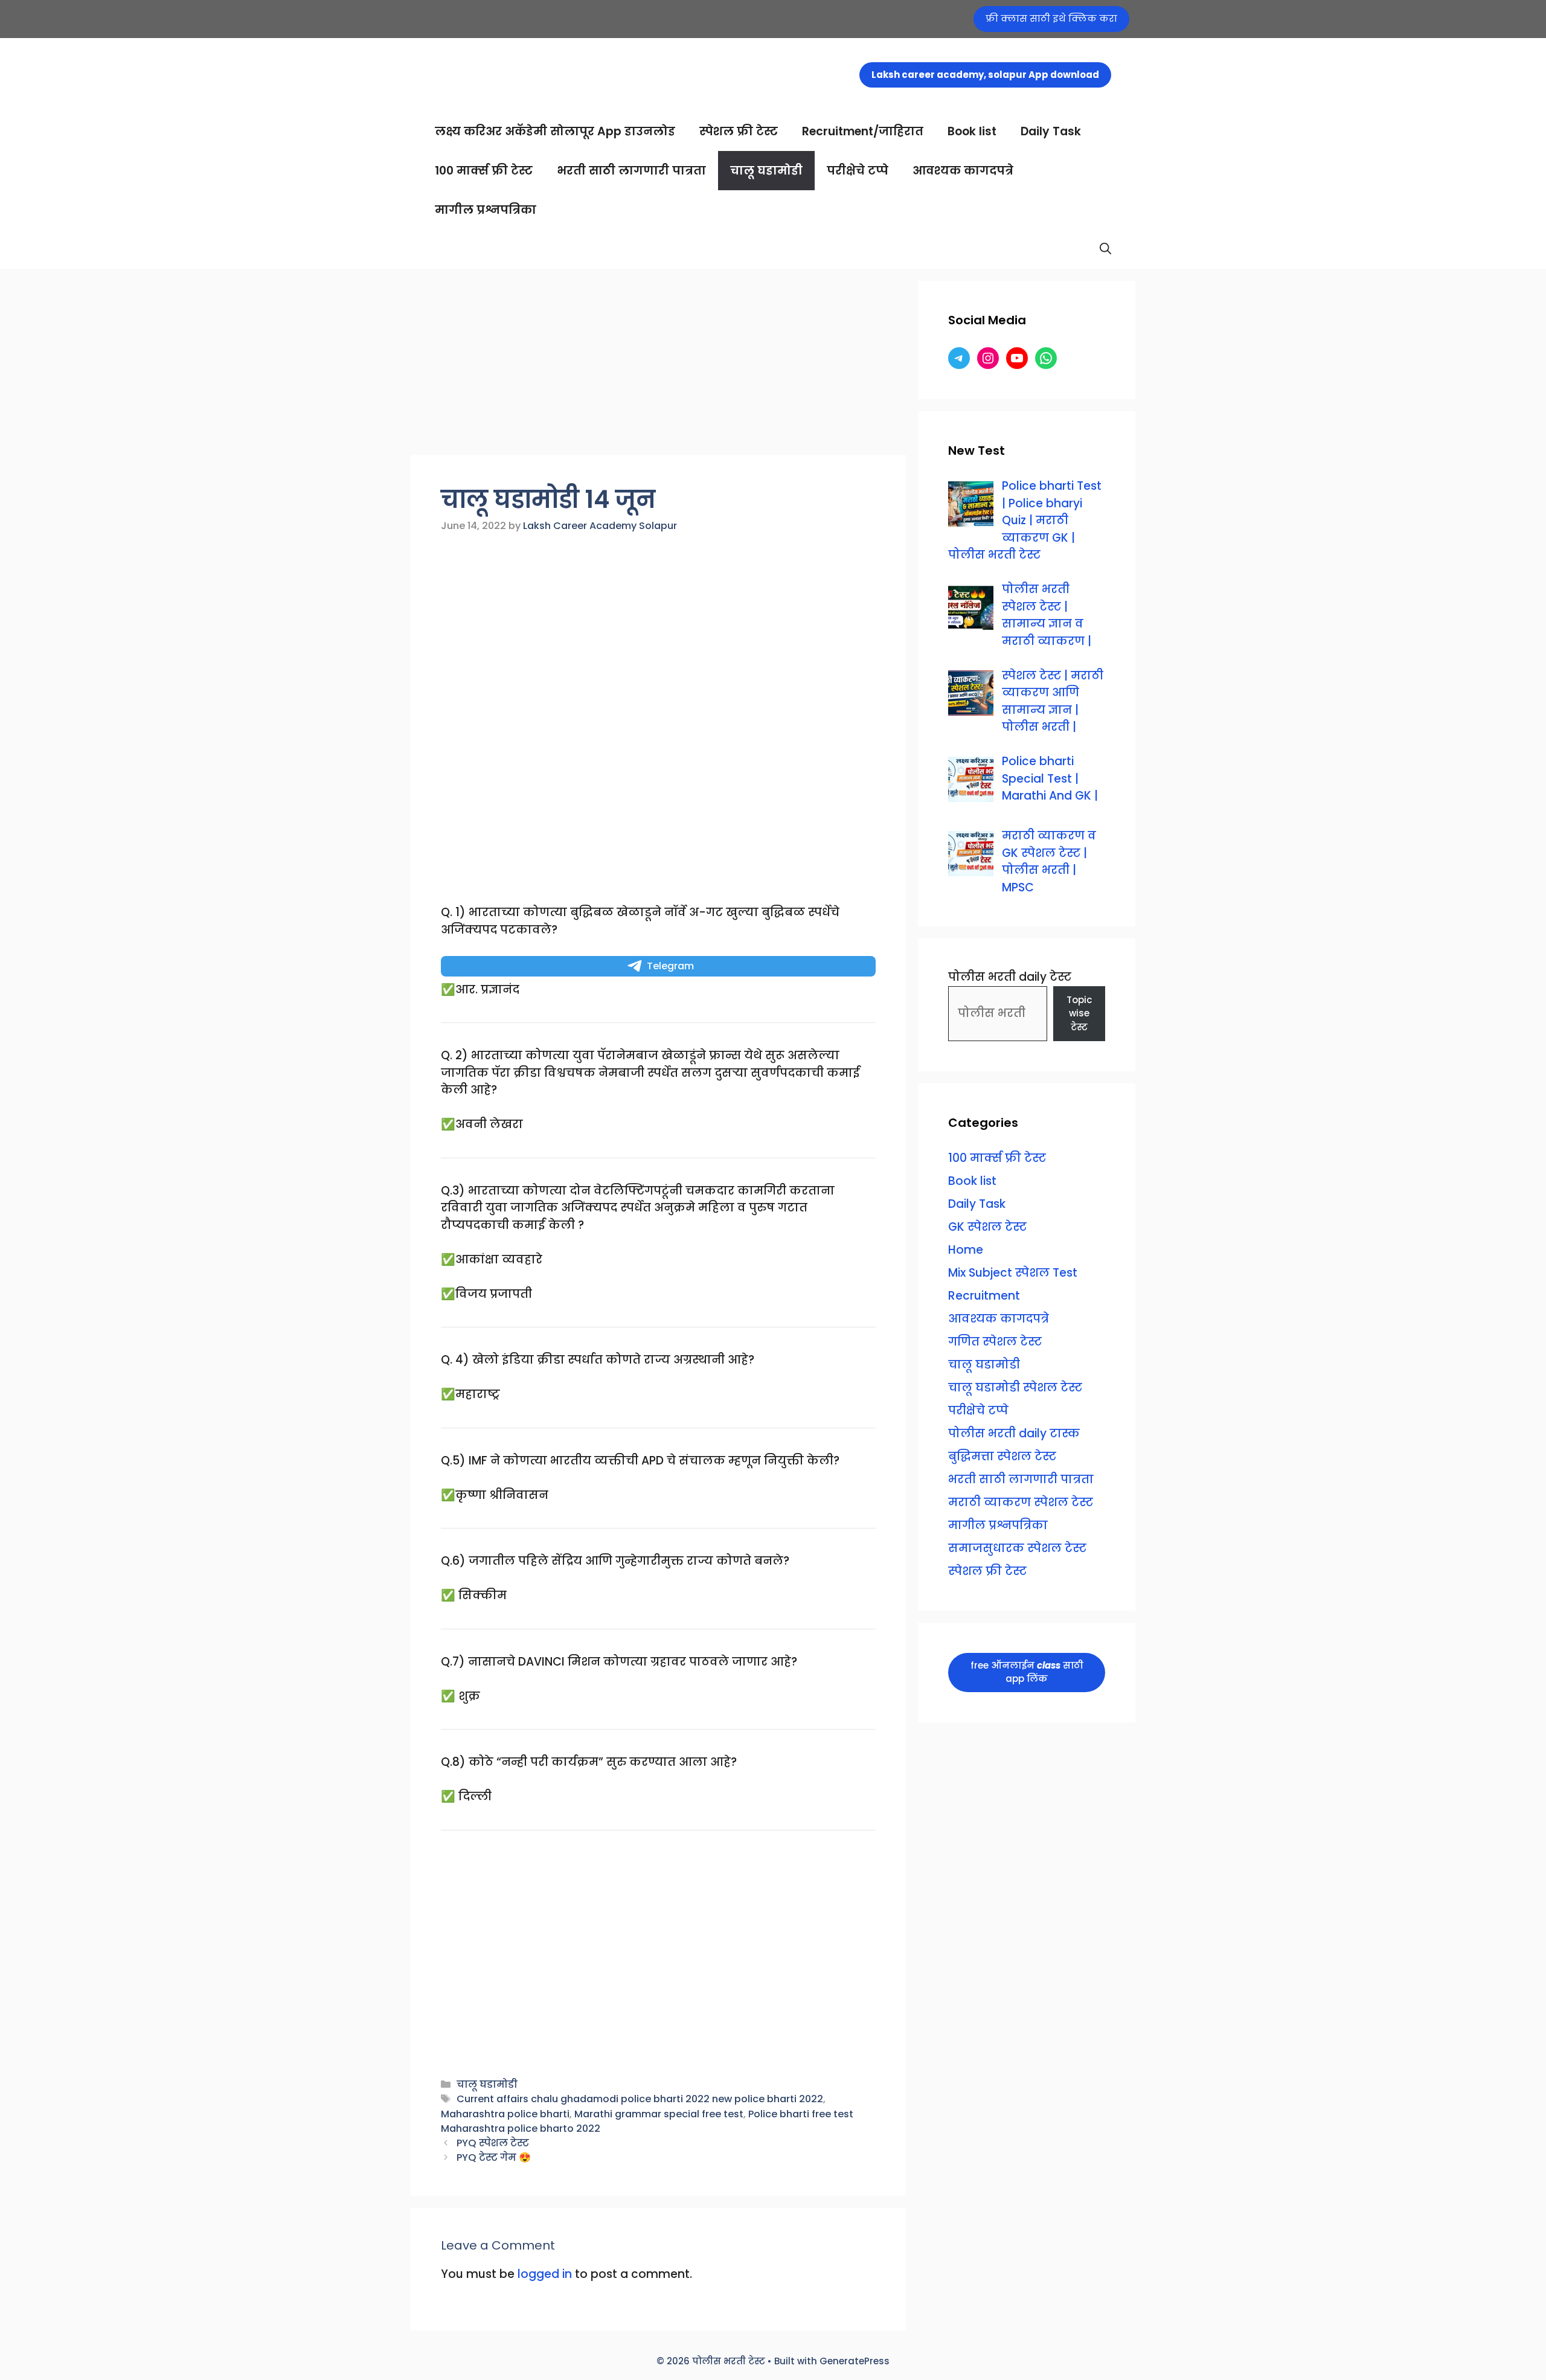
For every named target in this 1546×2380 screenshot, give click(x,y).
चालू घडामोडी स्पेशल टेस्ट (1015, 1387)
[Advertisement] (658, 365)
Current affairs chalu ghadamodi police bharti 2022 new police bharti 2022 (640, 2099)
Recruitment (984, 1296)
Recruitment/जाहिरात (863, 131)
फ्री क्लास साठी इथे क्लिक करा (1051, 18)
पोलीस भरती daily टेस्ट (1010, 977)
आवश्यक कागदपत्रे (963, 171)
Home (966, 1250)
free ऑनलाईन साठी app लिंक (1027, 1672)
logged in (545, 2274)
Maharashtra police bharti (505, 2114)
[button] (1105, 249)
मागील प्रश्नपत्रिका (486, 210)
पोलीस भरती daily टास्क (1014, 1433)
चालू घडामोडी (766, 171)
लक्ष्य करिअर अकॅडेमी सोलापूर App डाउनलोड (555, 131)
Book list (972, 131)
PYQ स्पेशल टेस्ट (493, 2143)
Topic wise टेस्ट (1079, 1013)
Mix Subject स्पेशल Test (1013, 1273)
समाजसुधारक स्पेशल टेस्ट (1017, 1548)
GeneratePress (855, 2361)
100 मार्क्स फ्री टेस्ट (484, 171)
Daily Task (1051, 131)
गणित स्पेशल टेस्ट (995, 1342)
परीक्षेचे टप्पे (858, 171)
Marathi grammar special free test (659, 2114)
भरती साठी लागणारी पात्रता (631, 171)
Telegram (670, 966)
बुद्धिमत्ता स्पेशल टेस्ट (1002, 1456)
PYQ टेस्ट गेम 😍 (494, 2157)
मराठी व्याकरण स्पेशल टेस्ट (1021, 1502)
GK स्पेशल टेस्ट (987, 1227)
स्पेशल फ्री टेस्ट (739, 131)
